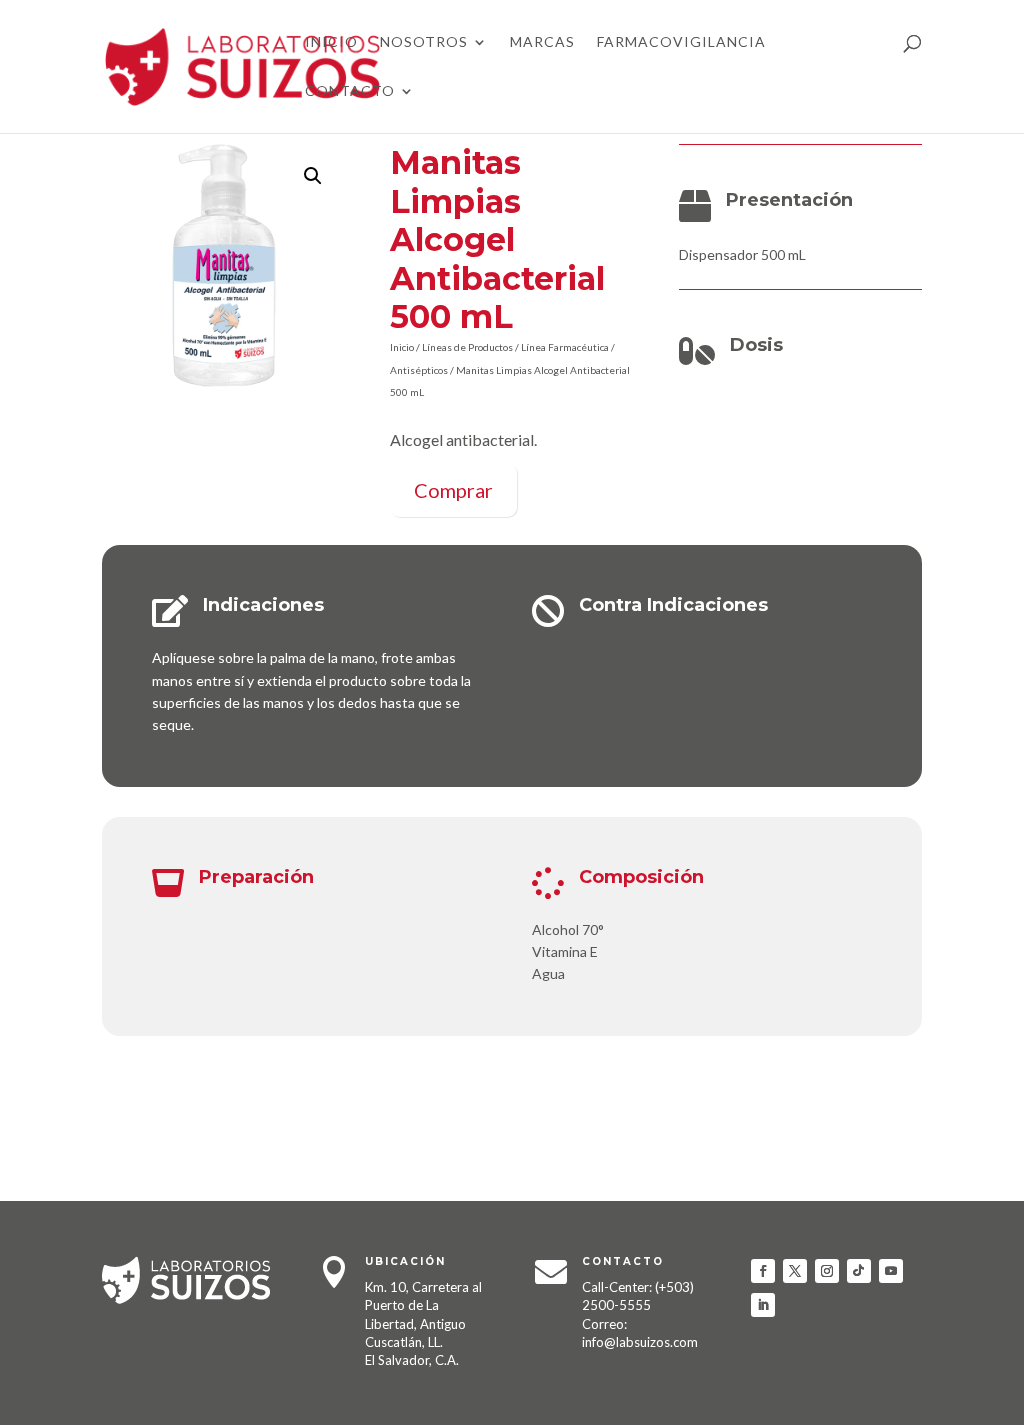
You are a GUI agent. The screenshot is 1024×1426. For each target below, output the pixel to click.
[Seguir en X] (795, 1271)
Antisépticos (419, 370)
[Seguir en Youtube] (891, 1271)
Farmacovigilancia (681, 42)
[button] (313, 176)
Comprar (453, 490)
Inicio (331, 42)
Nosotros (424, 42)
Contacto (350, 91)
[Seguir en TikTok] (859, 1271)
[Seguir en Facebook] (763, 1271)
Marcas (542, 42)
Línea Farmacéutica (565, 347)
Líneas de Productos (467, 347)
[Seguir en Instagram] (827, 1271)
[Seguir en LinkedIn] (763, 1305)
